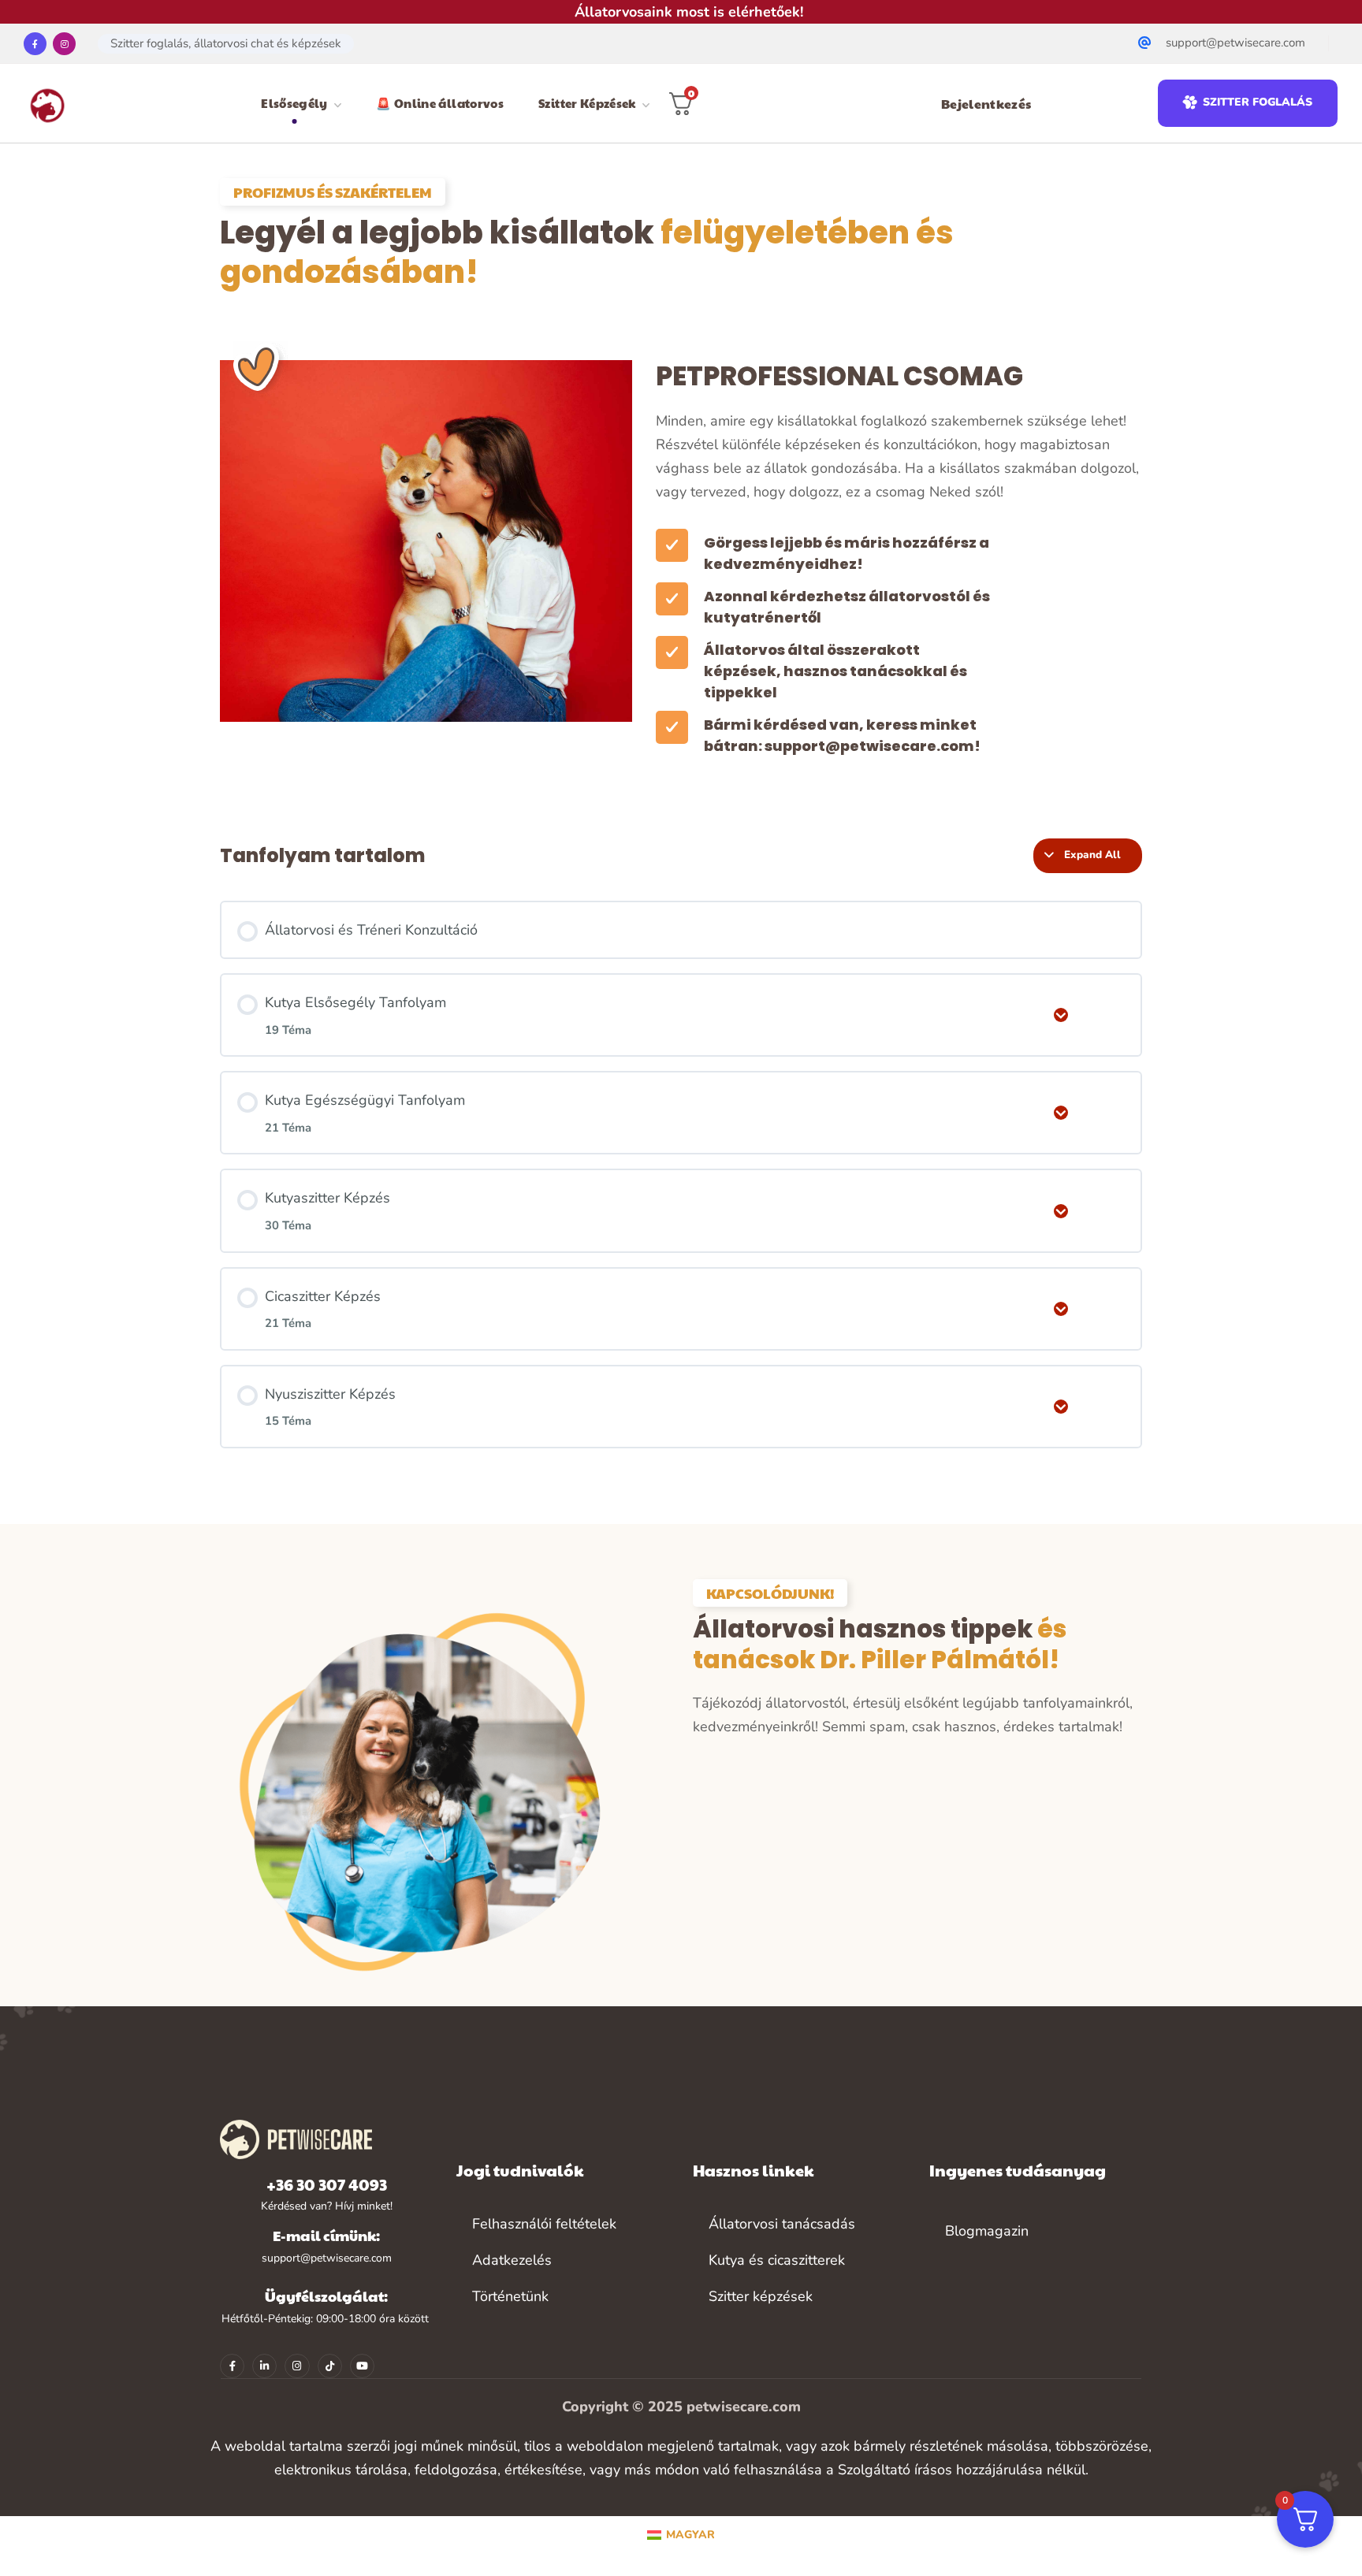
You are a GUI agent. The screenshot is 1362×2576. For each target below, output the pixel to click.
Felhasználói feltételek (544, 2224)
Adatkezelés (512, 2260)
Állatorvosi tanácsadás (782, 2224)
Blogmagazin (987, 2231)
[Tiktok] (330, 2366)
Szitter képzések (761, 2296)
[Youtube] (362, 2366)
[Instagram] (64, 44)
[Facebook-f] (232, 2366)
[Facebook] (35, 44)
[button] (1247, 103)
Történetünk (510, 2296)
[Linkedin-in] (264, 2366)
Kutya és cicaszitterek (777, 2260)
